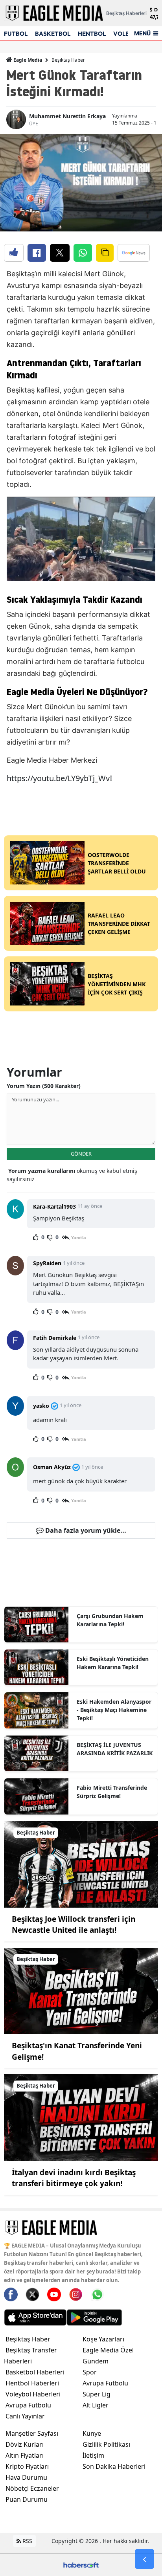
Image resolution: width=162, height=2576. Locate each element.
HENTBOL (92, 34)
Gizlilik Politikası (106, 2444)
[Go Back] (145, 2559)
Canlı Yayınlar (25, 2416)
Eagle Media (27, 60)
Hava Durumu (26, 2477)
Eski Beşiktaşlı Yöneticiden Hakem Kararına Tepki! (113, 1663)
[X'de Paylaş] (60, 253)
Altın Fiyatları (25, 2455)
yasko (41, 1406)
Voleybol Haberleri (33, 2394)
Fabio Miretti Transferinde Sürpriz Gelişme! (112, 1792)
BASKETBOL (53, 34)
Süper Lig (97, 2394)
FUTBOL (16, 34)
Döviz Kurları (25, 2444)
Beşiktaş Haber (68, 60)
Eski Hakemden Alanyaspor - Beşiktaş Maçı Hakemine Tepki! (114, 1710)
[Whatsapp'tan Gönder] (83, 253)
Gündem (96, 2361)
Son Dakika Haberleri (114, 2466)
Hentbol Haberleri (32, 2383)
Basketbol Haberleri (35, 2372)
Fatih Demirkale (55, 1338)
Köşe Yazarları (103, 2339)
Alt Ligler (96, 2405)
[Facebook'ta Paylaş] (37, 253)
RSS (27, 2541)
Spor (90, 2372)
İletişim (93, 2455)
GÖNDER (81, 1154)
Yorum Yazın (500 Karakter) (44, 1086)
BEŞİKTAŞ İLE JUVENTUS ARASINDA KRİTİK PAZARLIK (115, 1749)
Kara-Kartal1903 (54, 1206)
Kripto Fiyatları (27, 2466)
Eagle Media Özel (108, 2350)
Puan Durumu (27, 2499)
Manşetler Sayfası (32, 2433)
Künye (92, 2433)
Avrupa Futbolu (28, 2405)
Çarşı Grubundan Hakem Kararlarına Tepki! (110, 1620)
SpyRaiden (47, 1263)
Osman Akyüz (52, 1467)
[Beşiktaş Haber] (81, 1864)
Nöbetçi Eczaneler (32, 2488)
